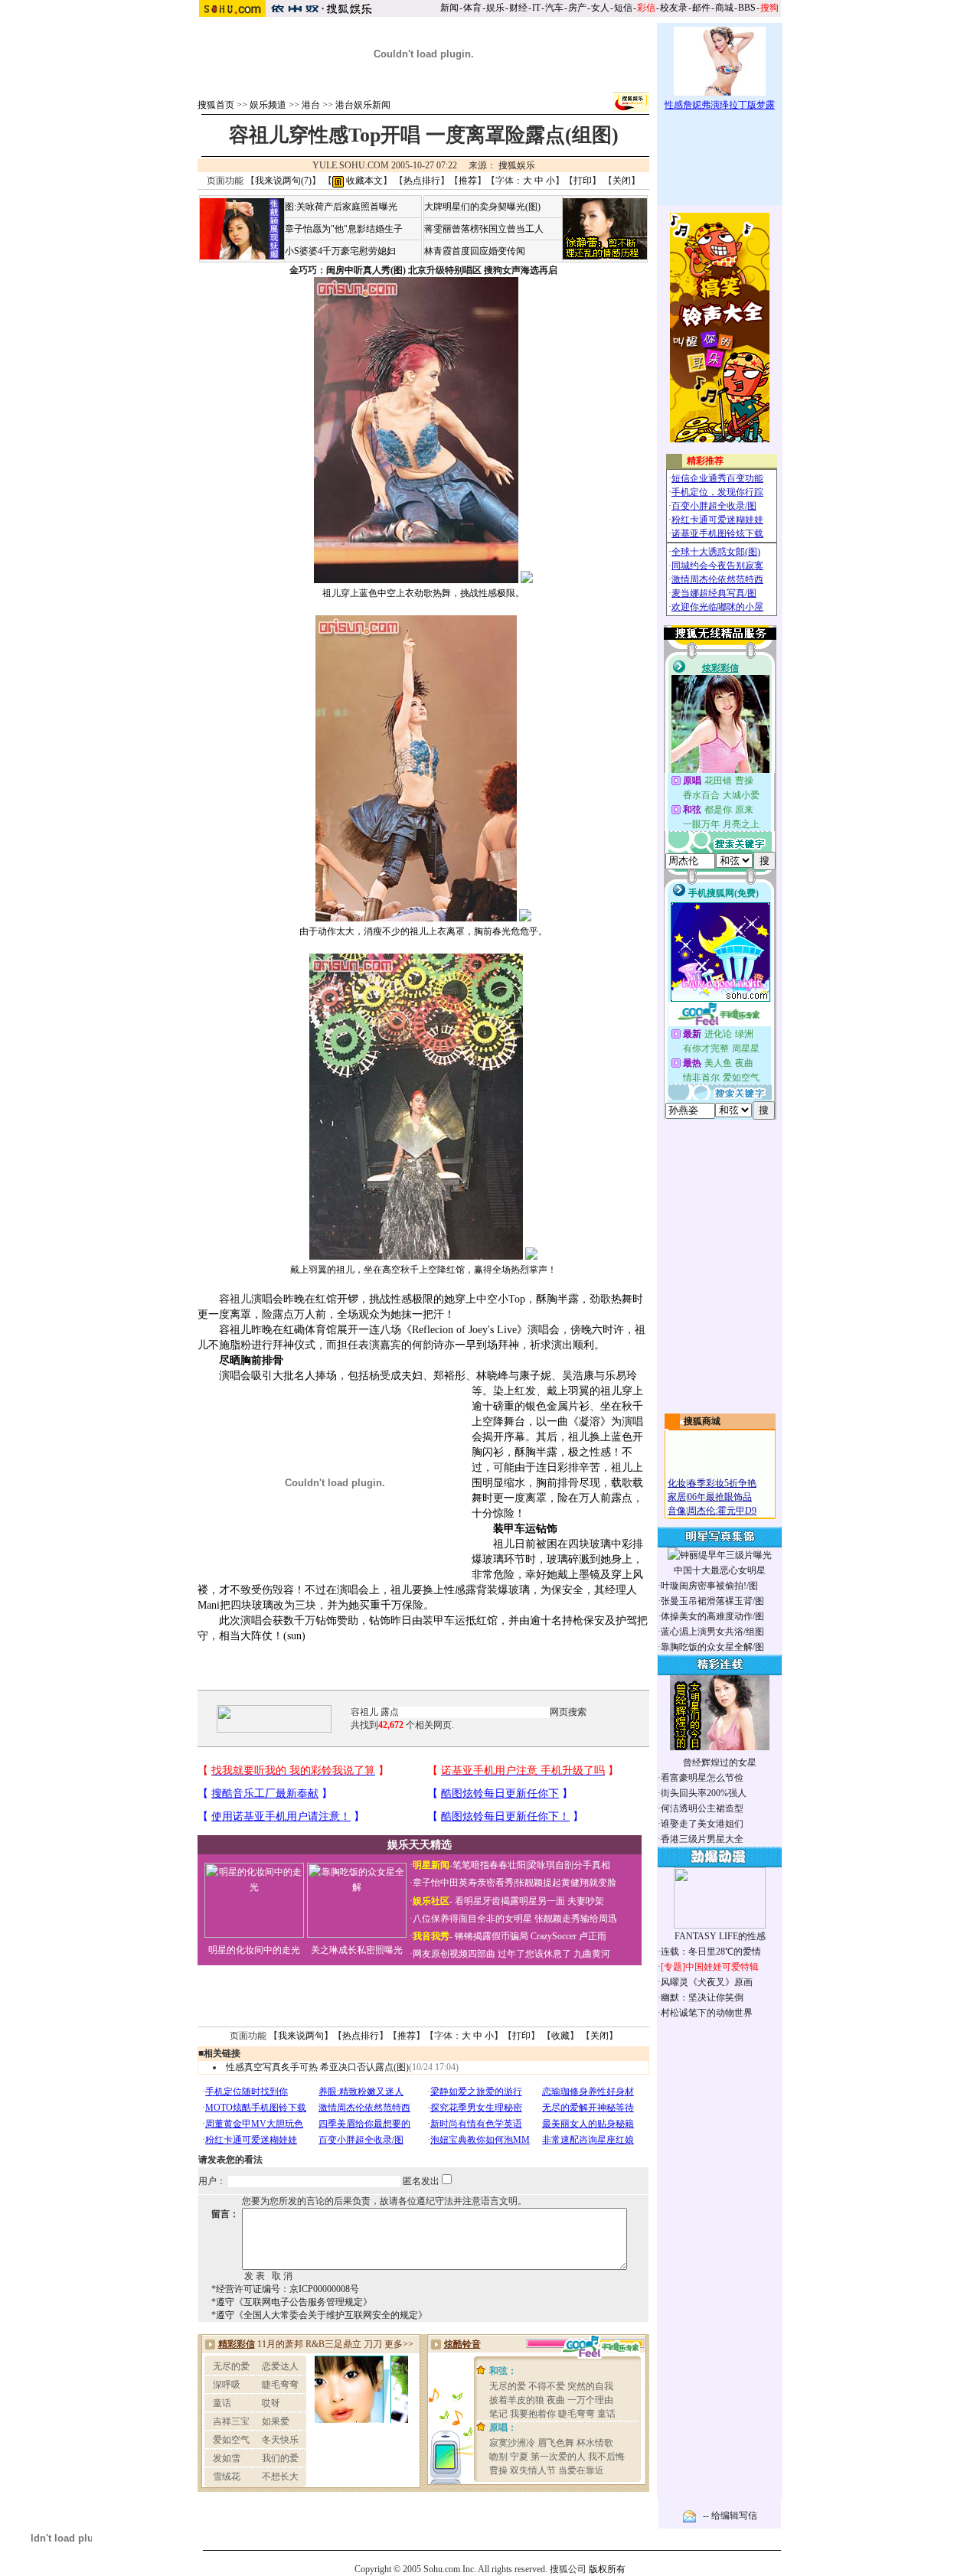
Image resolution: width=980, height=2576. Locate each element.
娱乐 (495, 8)
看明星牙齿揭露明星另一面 (509, 1901)
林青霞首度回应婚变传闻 (475, 251)
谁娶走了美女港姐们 (702, 1824)
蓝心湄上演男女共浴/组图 (712, 1632)
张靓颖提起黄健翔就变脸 (566, 1883)
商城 (724, 8)
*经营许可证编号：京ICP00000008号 (285, 2289)
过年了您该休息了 (534, 1954)
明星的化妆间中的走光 (254, 1950)
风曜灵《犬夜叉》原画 (707, 1982)
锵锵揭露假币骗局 (492, 1936)
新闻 (449, 8)
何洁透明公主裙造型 (702, 1808)
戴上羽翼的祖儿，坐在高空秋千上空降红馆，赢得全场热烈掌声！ (423, 1270)
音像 (677, 1511)
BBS (747, 8)
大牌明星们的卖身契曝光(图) (482, 207)
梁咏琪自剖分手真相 (569, 1865)
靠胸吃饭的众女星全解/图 (712, 1647)
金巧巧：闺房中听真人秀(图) (348, 270)
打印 (583, 181)
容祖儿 (235, 1299)
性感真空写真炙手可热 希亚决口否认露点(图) (317, 2067)
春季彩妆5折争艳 (722, 1483)
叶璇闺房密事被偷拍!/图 (709, 1586)
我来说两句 (301, 2036)
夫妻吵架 (586, 1901)
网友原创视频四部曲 (454, 1954)
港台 (311, 105)
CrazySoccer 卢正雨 (568, 1936)
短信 (623, 8)
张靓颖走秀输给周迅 (576, 1919)
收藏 (560, 2036)
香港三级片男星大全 (702, 1839)
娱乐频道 (268, 105)
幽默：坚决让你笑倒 (702, 1997)
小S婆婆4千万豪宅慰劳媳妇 (340, 251)
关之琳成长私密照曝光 (357, 1950)
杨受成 (385, 1376)
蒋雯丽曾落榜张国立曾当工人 (484, 229)
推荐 (468, 181)
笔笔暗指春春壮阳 (489, 1865)
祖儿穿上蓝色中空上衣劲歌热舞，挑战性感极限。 (423, 593)
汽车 (554, 8)
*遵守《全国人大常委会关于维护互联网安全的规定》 (319, 2315)
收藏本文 (363, 181)
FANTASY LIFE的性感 (720, 1936)
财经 (518, 8)
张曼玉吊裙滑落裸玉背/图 (712, 1601)
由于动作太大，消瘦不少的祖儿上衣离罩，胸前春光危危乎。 (423, 931)
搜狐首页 (216, 105)
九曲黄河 (592, 1954)
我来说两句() (283, 181)
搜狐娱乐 (517, 165)
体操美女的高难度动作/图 (712, 1616)
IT (536, 8)
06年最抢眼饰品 (720, 1497)
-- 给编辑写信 (730, 2516)
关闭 (622, 181)
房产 (577, 8)
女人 (600, 8)
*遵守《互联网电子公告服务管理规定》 (292, 2302)
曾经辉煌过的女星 (720, 1762)
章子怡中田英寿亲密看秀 (463, 1883)
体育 (472, 8)
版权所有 (607, 2569)
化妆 (677, 1483)
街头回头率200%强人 (704, 1793)
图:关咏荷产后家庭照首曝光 (341, 207)
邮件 (701, 8)
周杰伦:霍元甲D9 (722, 1511)
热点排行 (422, 181)
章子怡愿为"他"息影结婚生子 (344, 229)
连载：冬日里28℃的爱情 (711, 1952)
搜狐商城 (702, 1421)
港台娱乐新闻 (363, 105)
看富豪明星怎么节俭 (702, 1778)
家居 (677, 1497)
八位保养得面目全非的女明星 (472, 1919)
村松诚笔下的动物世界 (707, 2013)
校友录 (674, 8)
